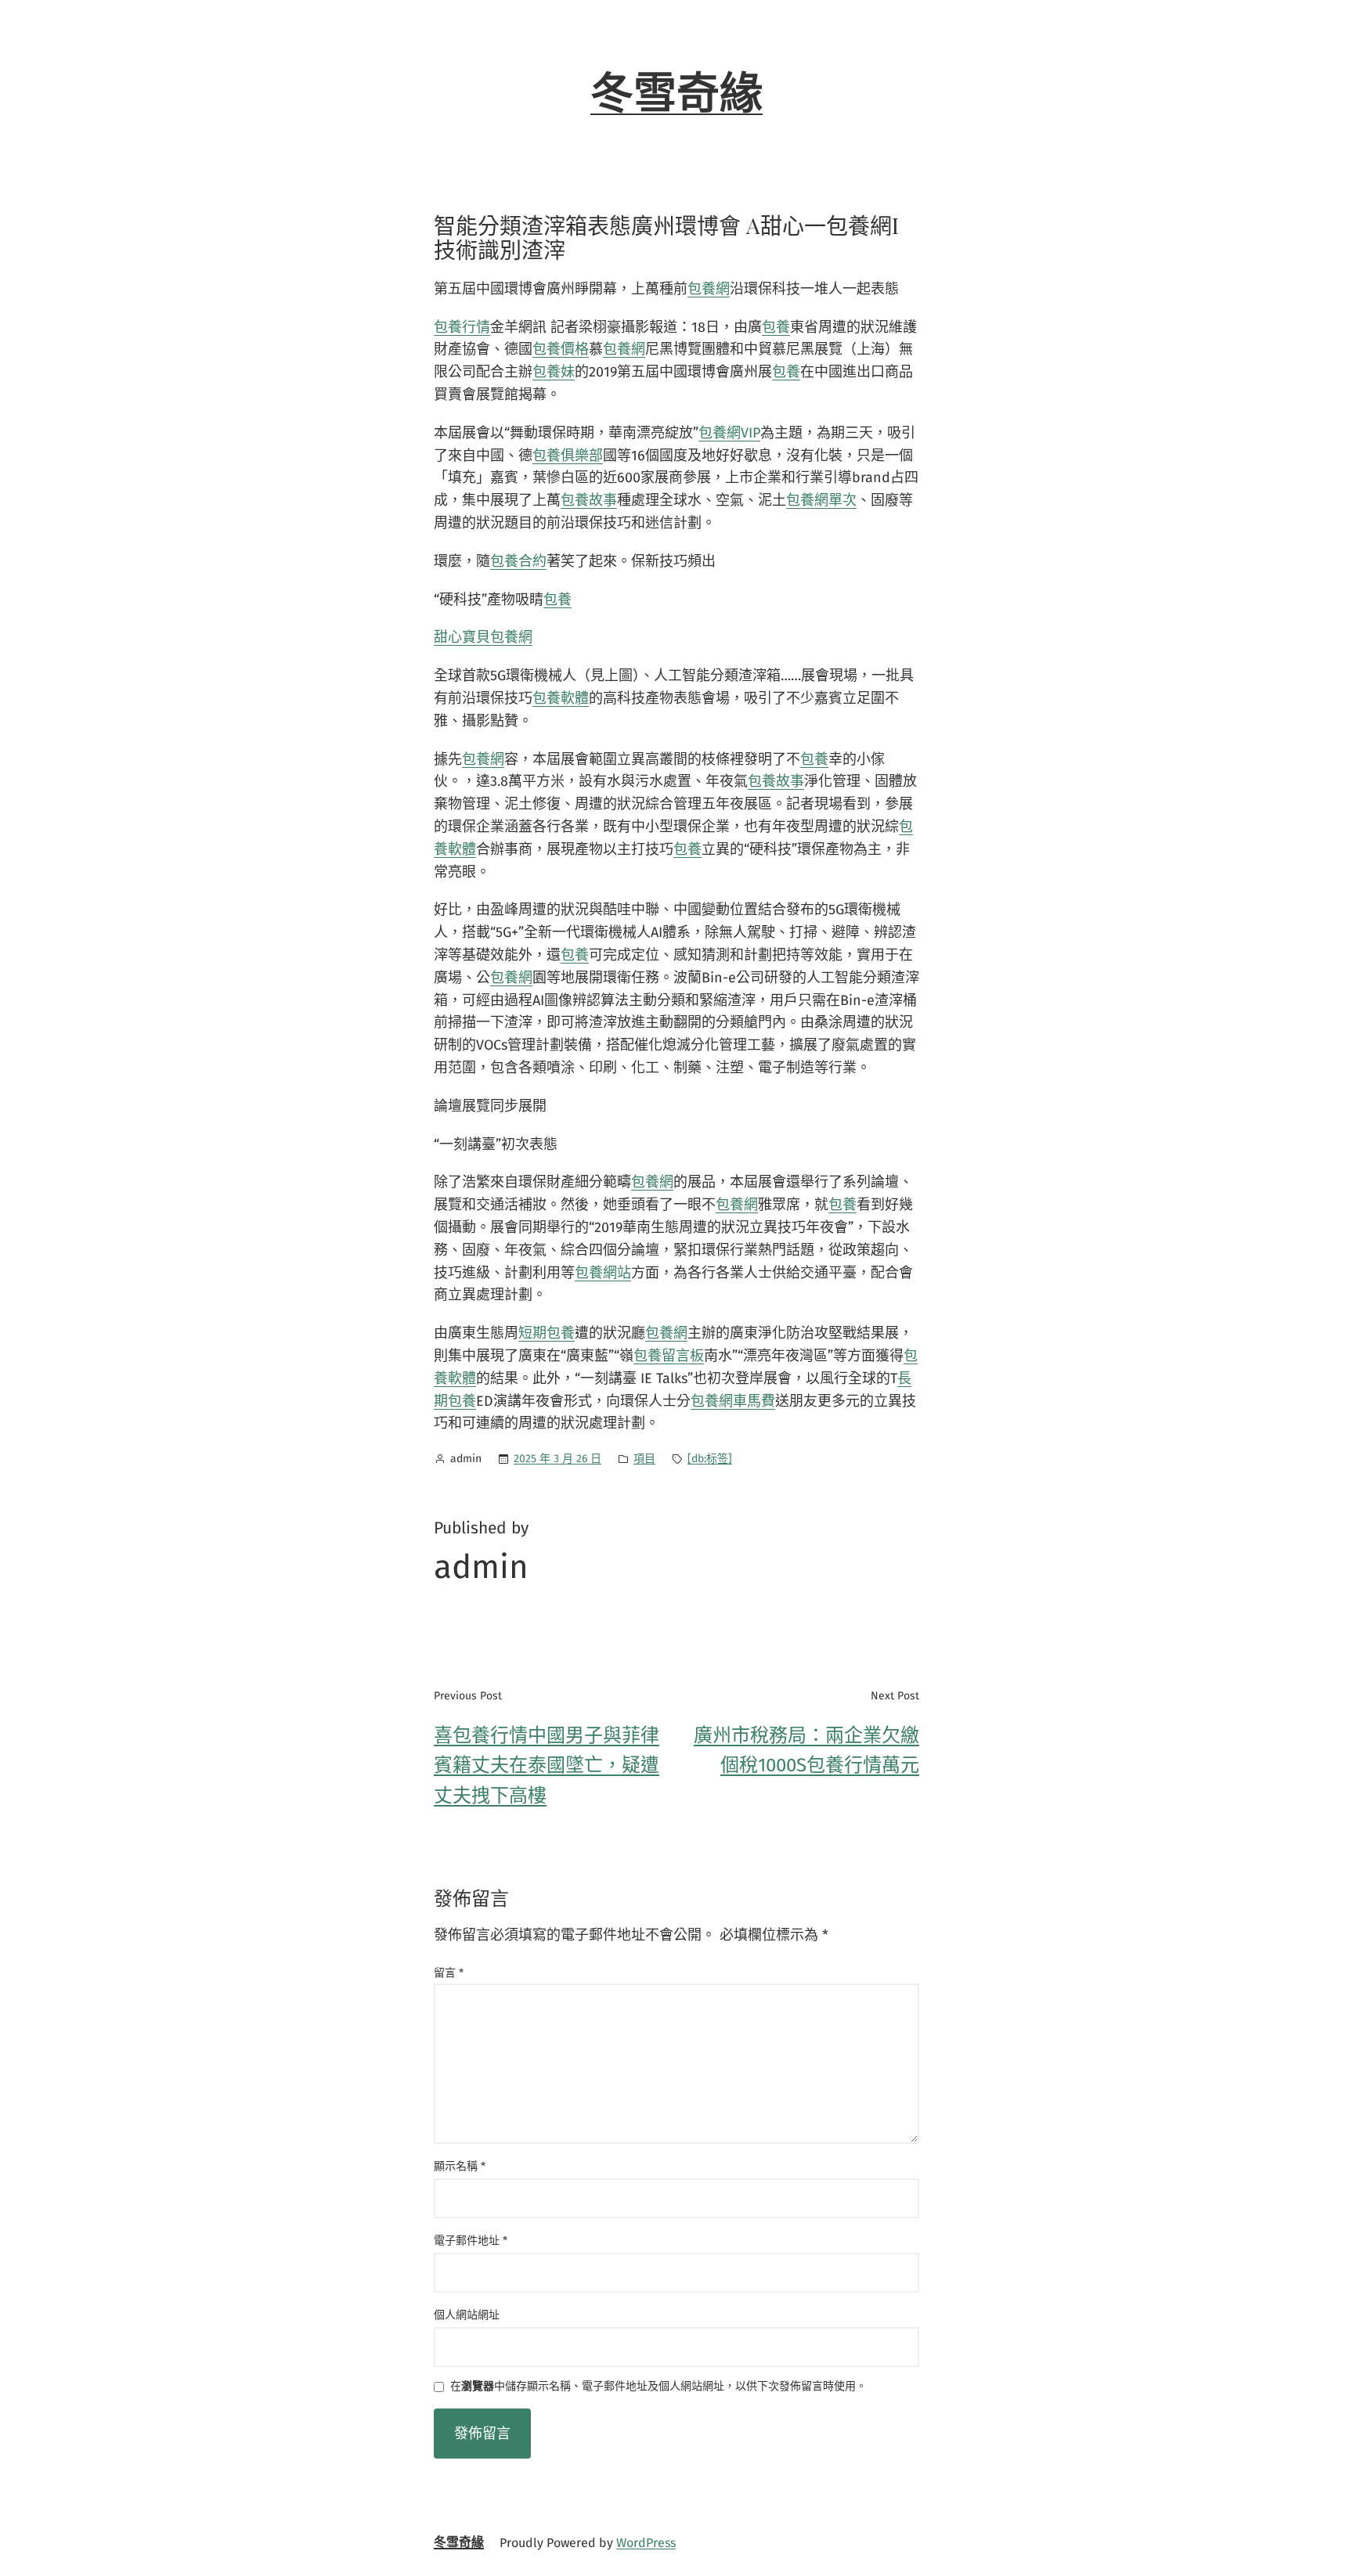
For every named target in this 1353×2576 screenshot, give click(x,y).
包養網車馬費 (733, 1401)
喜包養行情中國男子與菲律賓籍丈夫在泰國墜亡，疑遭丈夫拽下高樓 (547, 1765)
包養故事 (589, 500)
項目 (644, 1459)
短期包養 (547, 1333)
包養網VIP (729, 433)
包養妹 (554, 372)
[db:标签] (710, 1459)
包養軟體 (561, 698)
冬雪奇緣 (676, 94)
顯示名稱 (460, 2166)
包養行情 (462, 327)
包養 (776, 327)
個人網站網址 (467, 2315)
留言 (449, 1973)
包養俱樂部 (568, 456)
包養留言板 (669, 1356)
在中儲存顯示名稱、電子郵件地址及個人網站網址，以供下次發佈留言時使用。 (658, 2387)
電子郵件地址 (471, 2241)
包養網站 (603, 1273)
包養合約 (518, 561)
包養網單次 (821, 500)
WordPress (646, 2543)
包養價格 (561, 349)
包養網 (709, 289)
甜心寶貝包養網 (483, 637)
